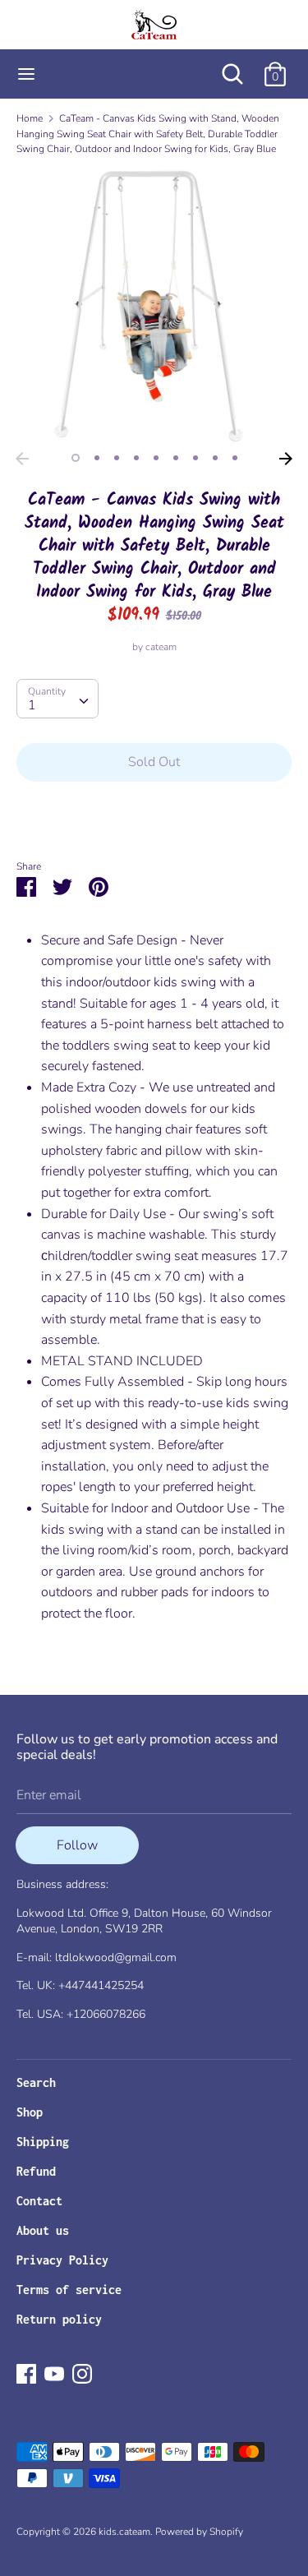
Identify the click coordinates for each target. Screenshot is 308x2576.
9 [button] (235, 458)
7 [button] (195, 458)
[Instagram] (82, 2373)
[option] (154, 306)
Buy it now (154, 812)
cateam (161, 647)
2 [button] (97, 458)
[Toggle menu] (26, 74)
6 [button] (176, 458)
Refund (36, 2171)
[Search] (232, 67)
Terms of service (69, 2290)
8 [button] (215, 458)
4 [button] (136, 458)
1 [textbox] (32, 705)
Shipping (43, 2142)
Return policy (59, 2319)
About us (43, 2230)
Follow (77, 1845)
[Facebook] (26, 2373)
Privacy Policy (62, 2260)
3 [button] (117, 458)
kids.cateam (124, 2532)
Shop (30, 2112)
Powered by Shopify (199, 2532)
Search (36, 2082)
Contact (39, 2201)
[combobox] (57, 699)
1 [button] (76, 458)
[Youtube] (54, 2373)
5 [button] (156, 458)
